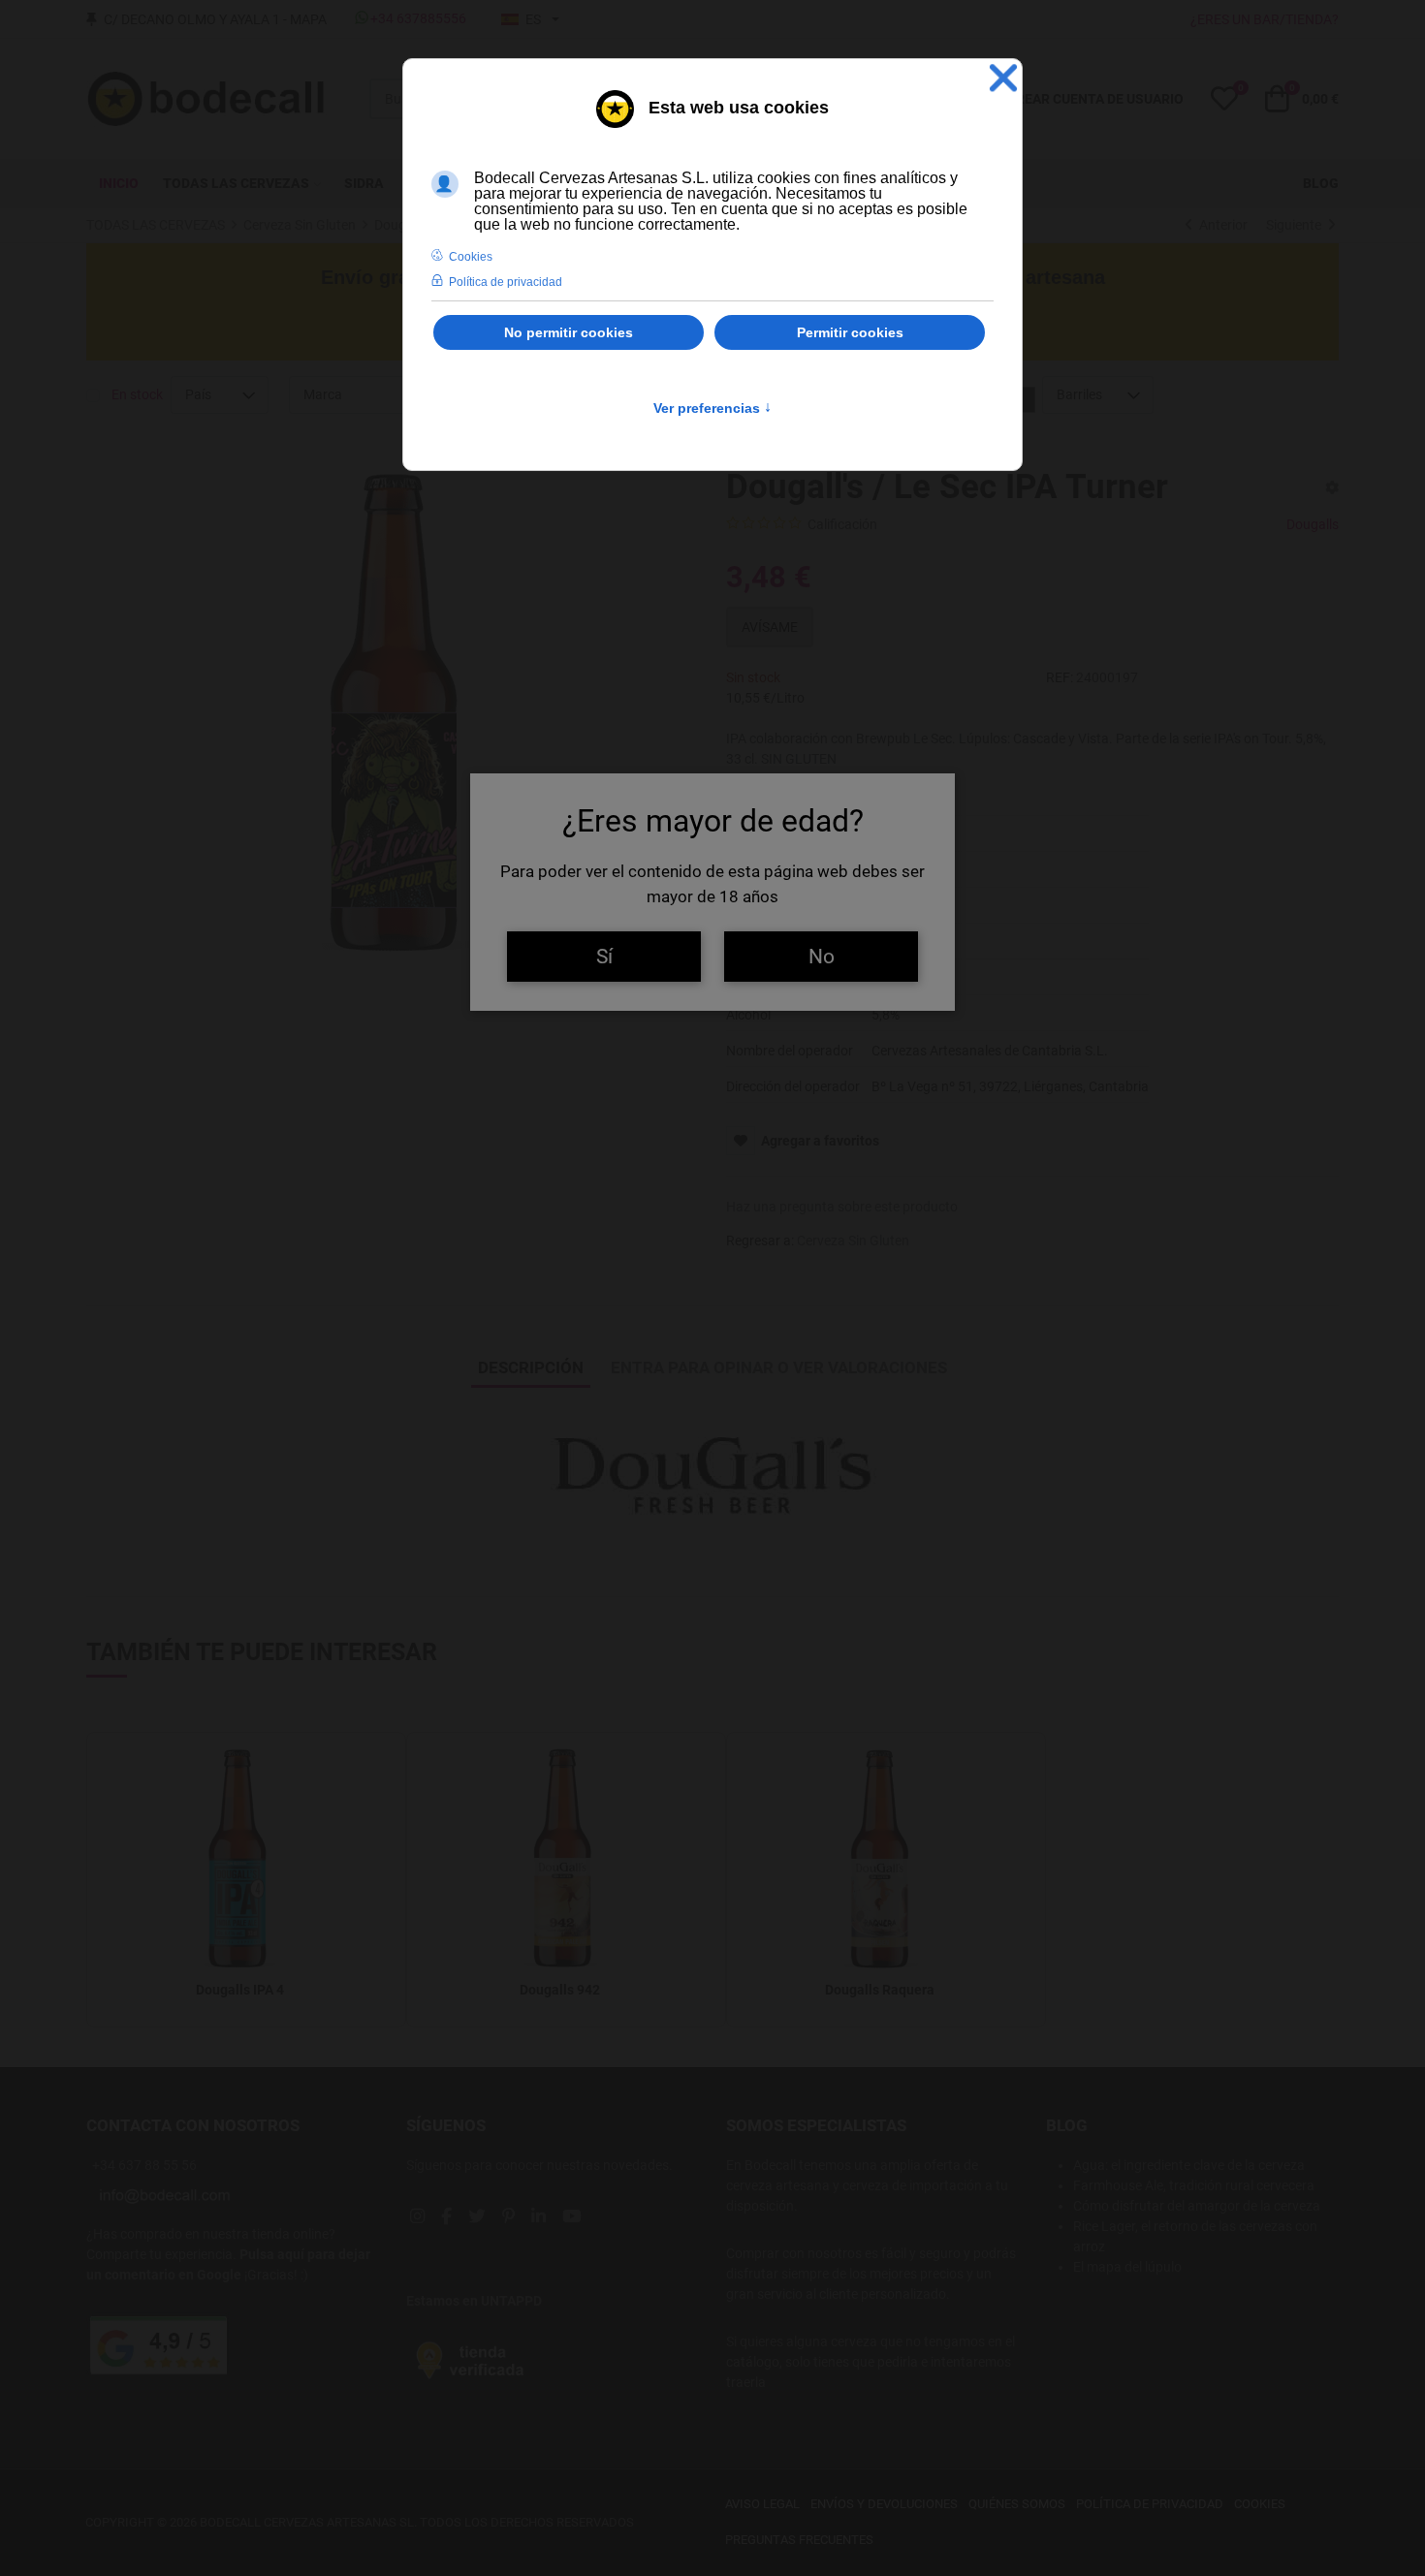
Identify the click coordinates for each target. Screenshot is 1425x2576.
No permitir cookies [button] (569, 332)
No (822, 956)
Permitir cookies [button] (850, 332)
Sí (604, 956)
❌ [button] (1003, 78)
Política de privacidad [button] (506, 282)
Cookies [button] (471, 257)
